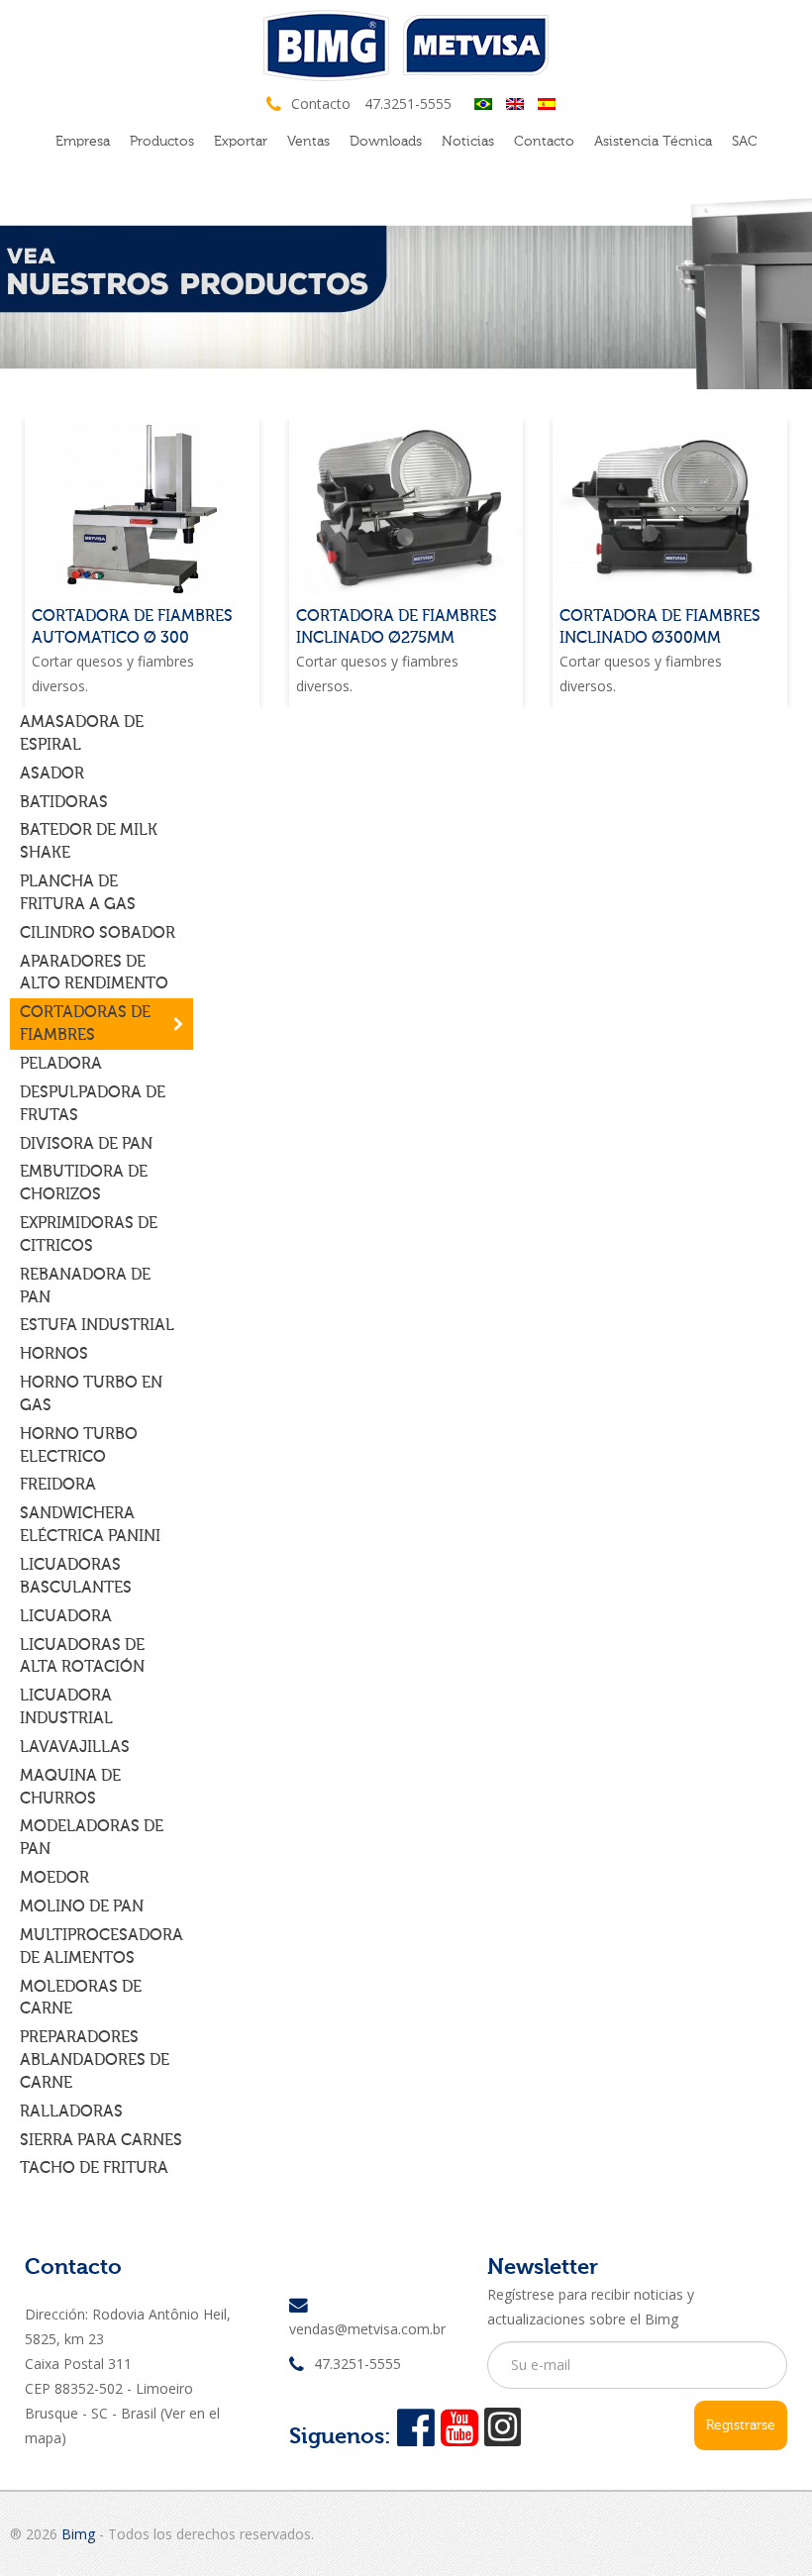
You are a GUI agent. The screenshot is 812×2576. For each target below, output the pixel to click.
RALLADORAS (71, 2112)
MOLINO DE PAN (82, 1906)
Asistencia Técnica (653, 141)
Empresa (83, 141)
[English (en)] (515, 103)
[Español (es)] (547, 103)
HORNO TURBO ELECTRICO (79, 1445)
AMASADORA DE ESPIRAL (82, 733)
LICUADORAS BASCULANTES (76, 1576)
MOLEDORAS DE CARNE (81, 1998)
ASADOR (52, 773)
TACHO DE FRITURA (94, 2168)
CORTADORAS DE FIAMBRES (85, 1024)
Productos (162, 141)
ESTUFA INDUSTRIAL (97, 1325)
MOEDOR (54, 1878)
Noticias (468, 141)
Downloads (386, 141)
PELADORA (61, 1064)
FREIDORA (58, 1485)
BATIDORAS (64, 802)
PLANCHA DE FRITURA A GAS (78, 893)
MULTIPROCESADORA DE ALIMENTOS (101, 1947)
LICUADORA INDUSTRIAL (66, 1707)
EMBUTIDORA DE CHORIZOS (84, 1183)
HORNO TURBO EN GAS (91, 1394)
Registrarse (741, 2425)
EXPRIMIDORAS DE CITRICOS (89, 1235)
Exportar (241, 141)
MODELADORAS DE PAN (92, 1838)
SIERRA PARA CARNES (101, 2140)
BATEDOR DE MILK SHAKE (89, 841)
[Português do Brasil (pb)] (483, 103)
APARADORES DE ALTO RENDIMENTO (94, 973)
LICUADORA (66, 1616)
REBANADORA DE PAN (85, 1286)
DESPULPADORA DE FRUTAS (93, 1104)
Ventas (308, 141)
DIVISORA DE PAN (86, 1144)
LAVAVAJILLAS (75, 1747)
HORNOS (54, 1354)
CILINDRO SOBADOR (98, 933)
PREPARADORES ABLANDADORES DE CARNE (95, 2060)
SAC (745, 141)
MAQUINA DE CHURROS (70, 1787)
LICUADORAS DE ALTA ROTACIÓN (82, 1656)
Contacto (544, 141)
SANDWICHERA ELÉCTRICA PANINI (90, 1525)
